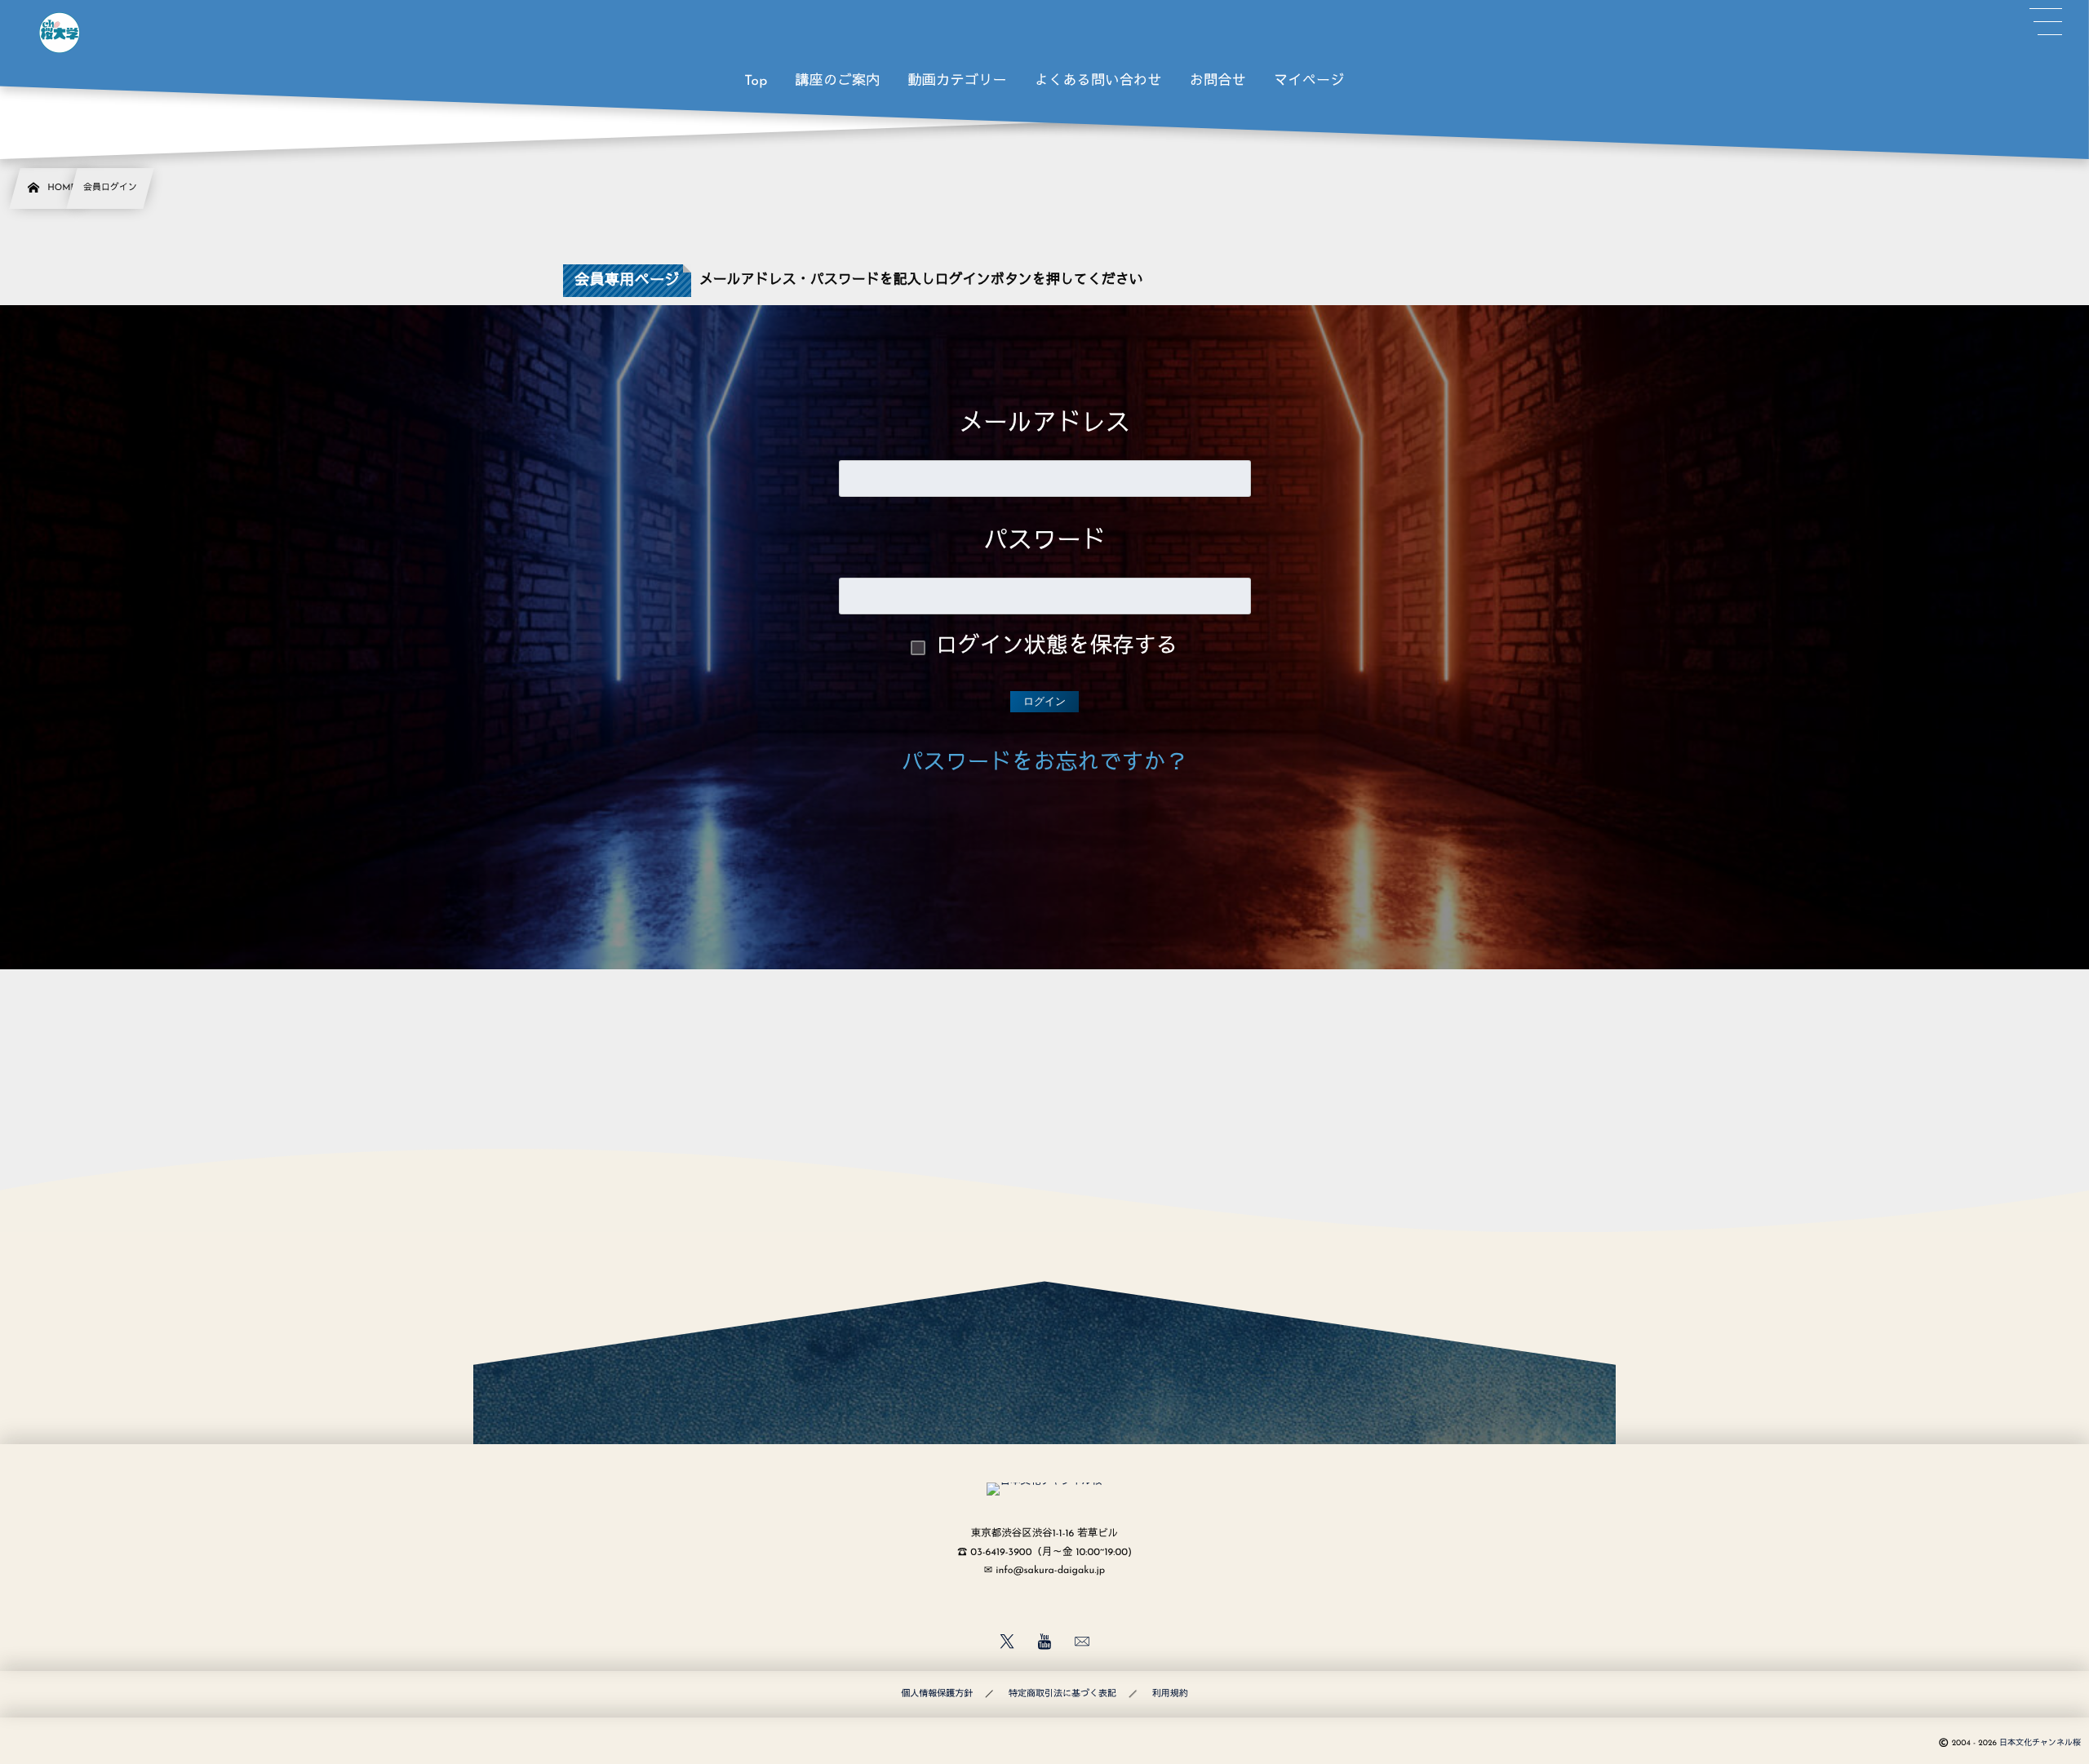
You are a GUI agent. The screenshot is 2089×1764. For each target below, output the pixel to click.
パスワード (1044, 542)
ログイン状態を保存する (1057, 647)
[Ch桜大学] (60, 33)
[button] (2046, 22)
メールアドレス (1044, 425)
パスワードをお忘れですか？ (1045, 764)
